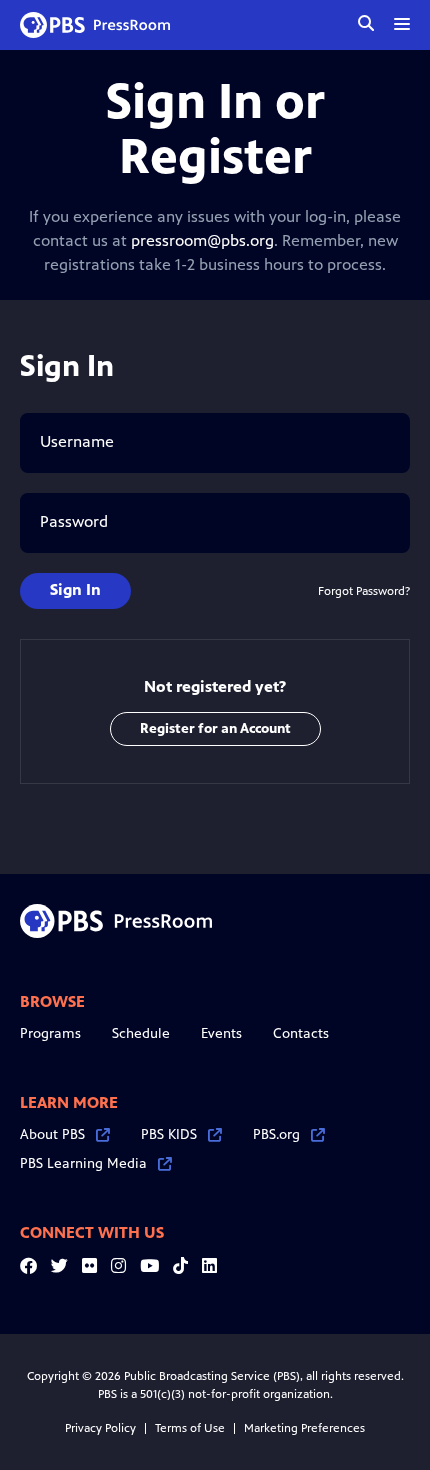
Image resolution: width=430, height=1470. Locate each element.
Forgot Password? (364, 591)
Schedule (141, 1033)
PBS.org (276, 1134)
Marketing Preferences (304, 1428)
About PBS (52, 1134)
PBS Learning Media (83, 1163)
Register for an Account (215, 728)
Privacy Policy (100, 1428)
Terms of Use (190, 1428)
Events (221, 1033)
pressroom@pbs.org (202, 240)
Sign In (75, 589)
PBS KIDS (169, 1134)
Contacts (301, 1033)
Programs (50, 1033)
